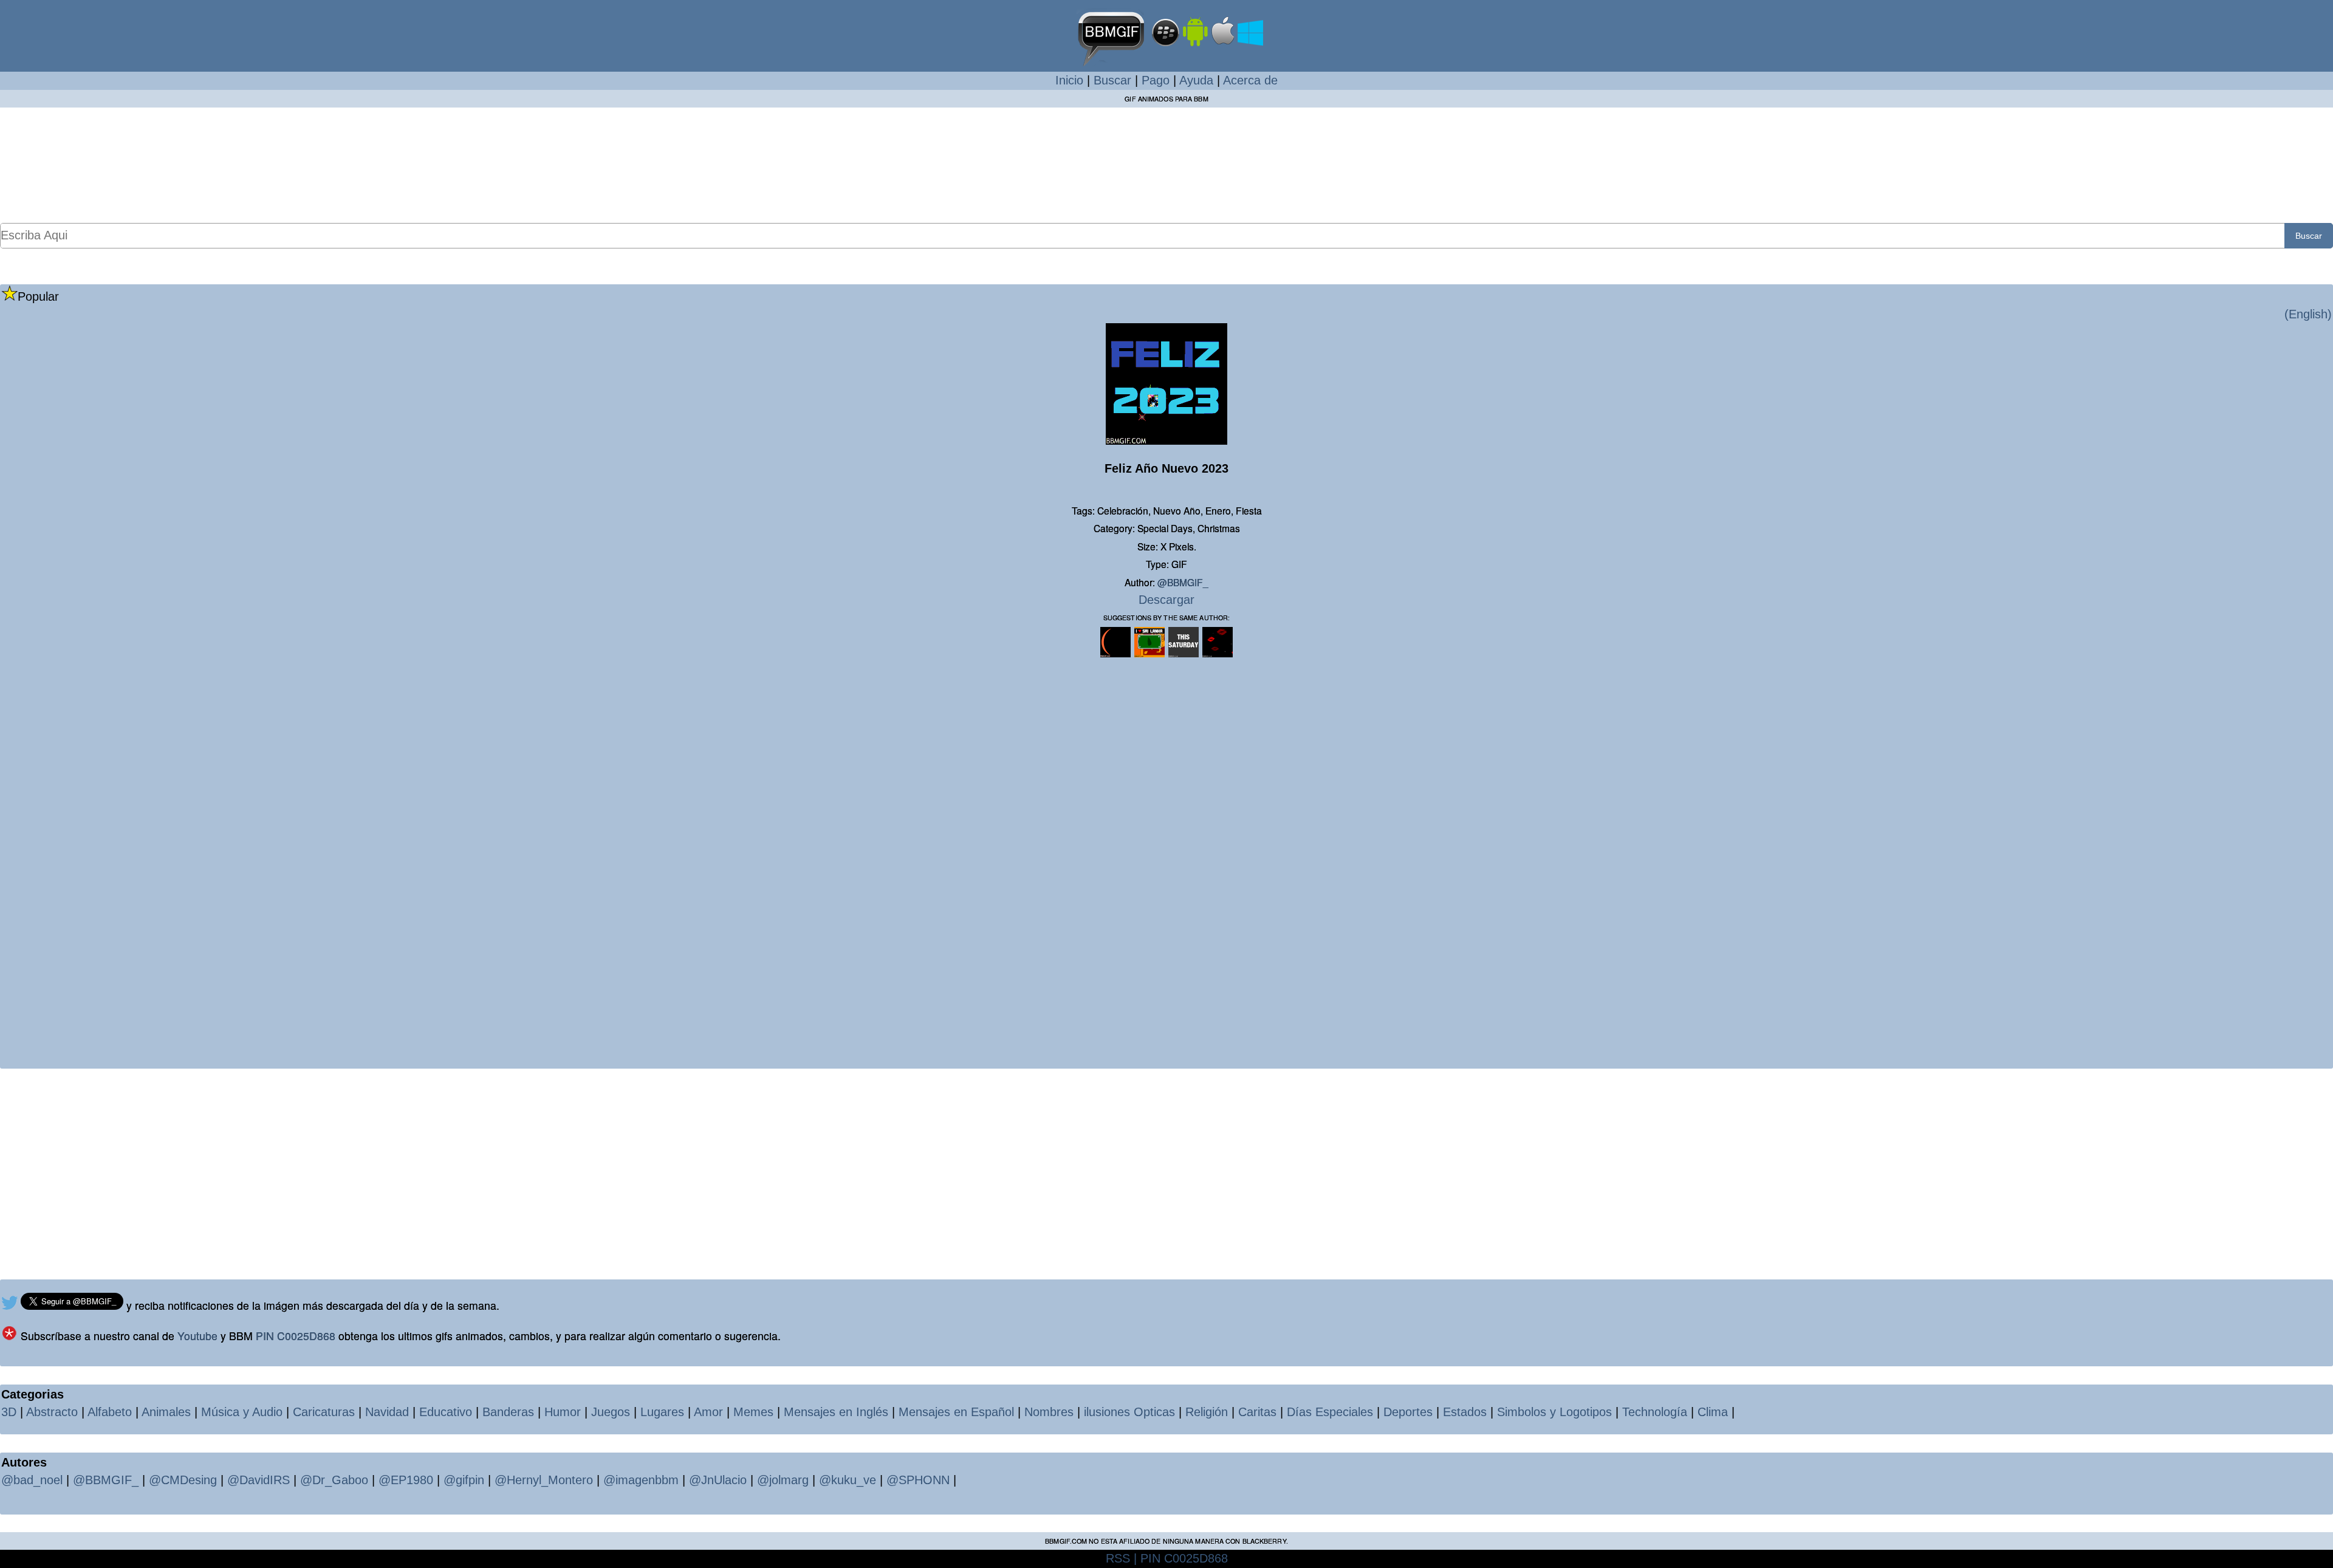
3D (9, 1412)
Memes (753, 1412)
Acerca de (1250, 80)
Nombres (1049, 1412)
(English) (2308, 314)
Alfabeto (110, 1412)
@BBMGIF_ (1183, 582)
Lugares (662, 1412)
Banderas (508, 1412)
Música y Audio (242, 1412)
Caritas (1257, 1412)
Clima (1713, 1412)
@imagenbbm (641, 1480)
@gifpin (464, 1480)
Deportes (1408, 1412)
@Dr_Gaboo (334, 1480)
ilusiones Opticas (1129, 1412)
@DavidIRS (259, 1480)
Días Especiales (1330, 1412)
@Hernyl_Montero (544, 1480)
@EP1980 (406, 1480)
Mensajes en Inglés (836, 1412)
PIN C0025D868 (296, 1336)
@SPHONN (918, 1480)
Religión (1207, 1412)
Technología (1655, 1412)
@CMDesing (183, 1480)
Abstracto (52, 1412)
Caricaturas (324, 1412)
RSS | (1121, 1558)
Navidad (387, 1412)
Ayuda (1196, 80)
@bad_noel (32, 1480)
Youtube (197, 1336)
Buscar (1112, 80)
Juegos (611, 1412)
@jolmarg (783, 1480)
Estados (1465, 1412)
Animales (166, 1412)
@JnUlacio (718, 1480)
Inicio (1069, 80)
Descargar (1166, 600)
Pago (1156, 80)
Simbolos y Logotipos (1554, 1412)
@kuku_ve (848, 1480)
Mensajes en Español (956, 1412)
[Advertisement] (1166, 165)
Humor (563, 1412)
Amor (708, 1412)
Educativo (446, 1412)
